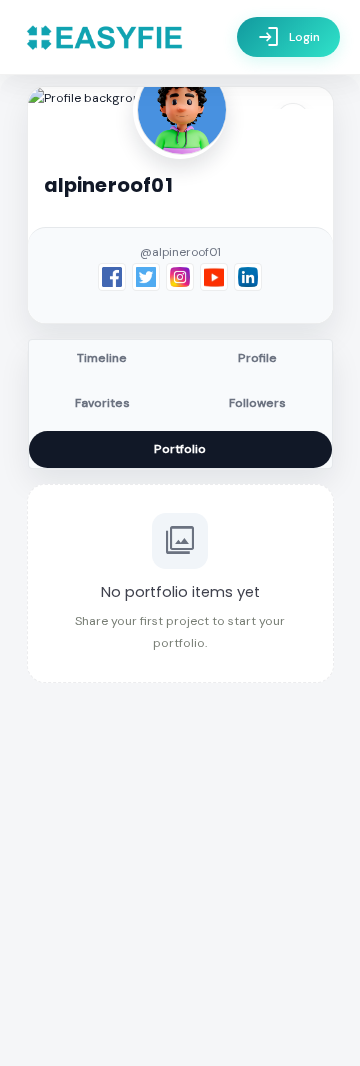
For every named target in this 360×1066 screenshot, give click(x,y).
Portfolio (180, 449)
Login (288, 37)
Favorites (102, 403)
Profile (257, 358)
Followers (257, 403)
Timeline (102, 358)
